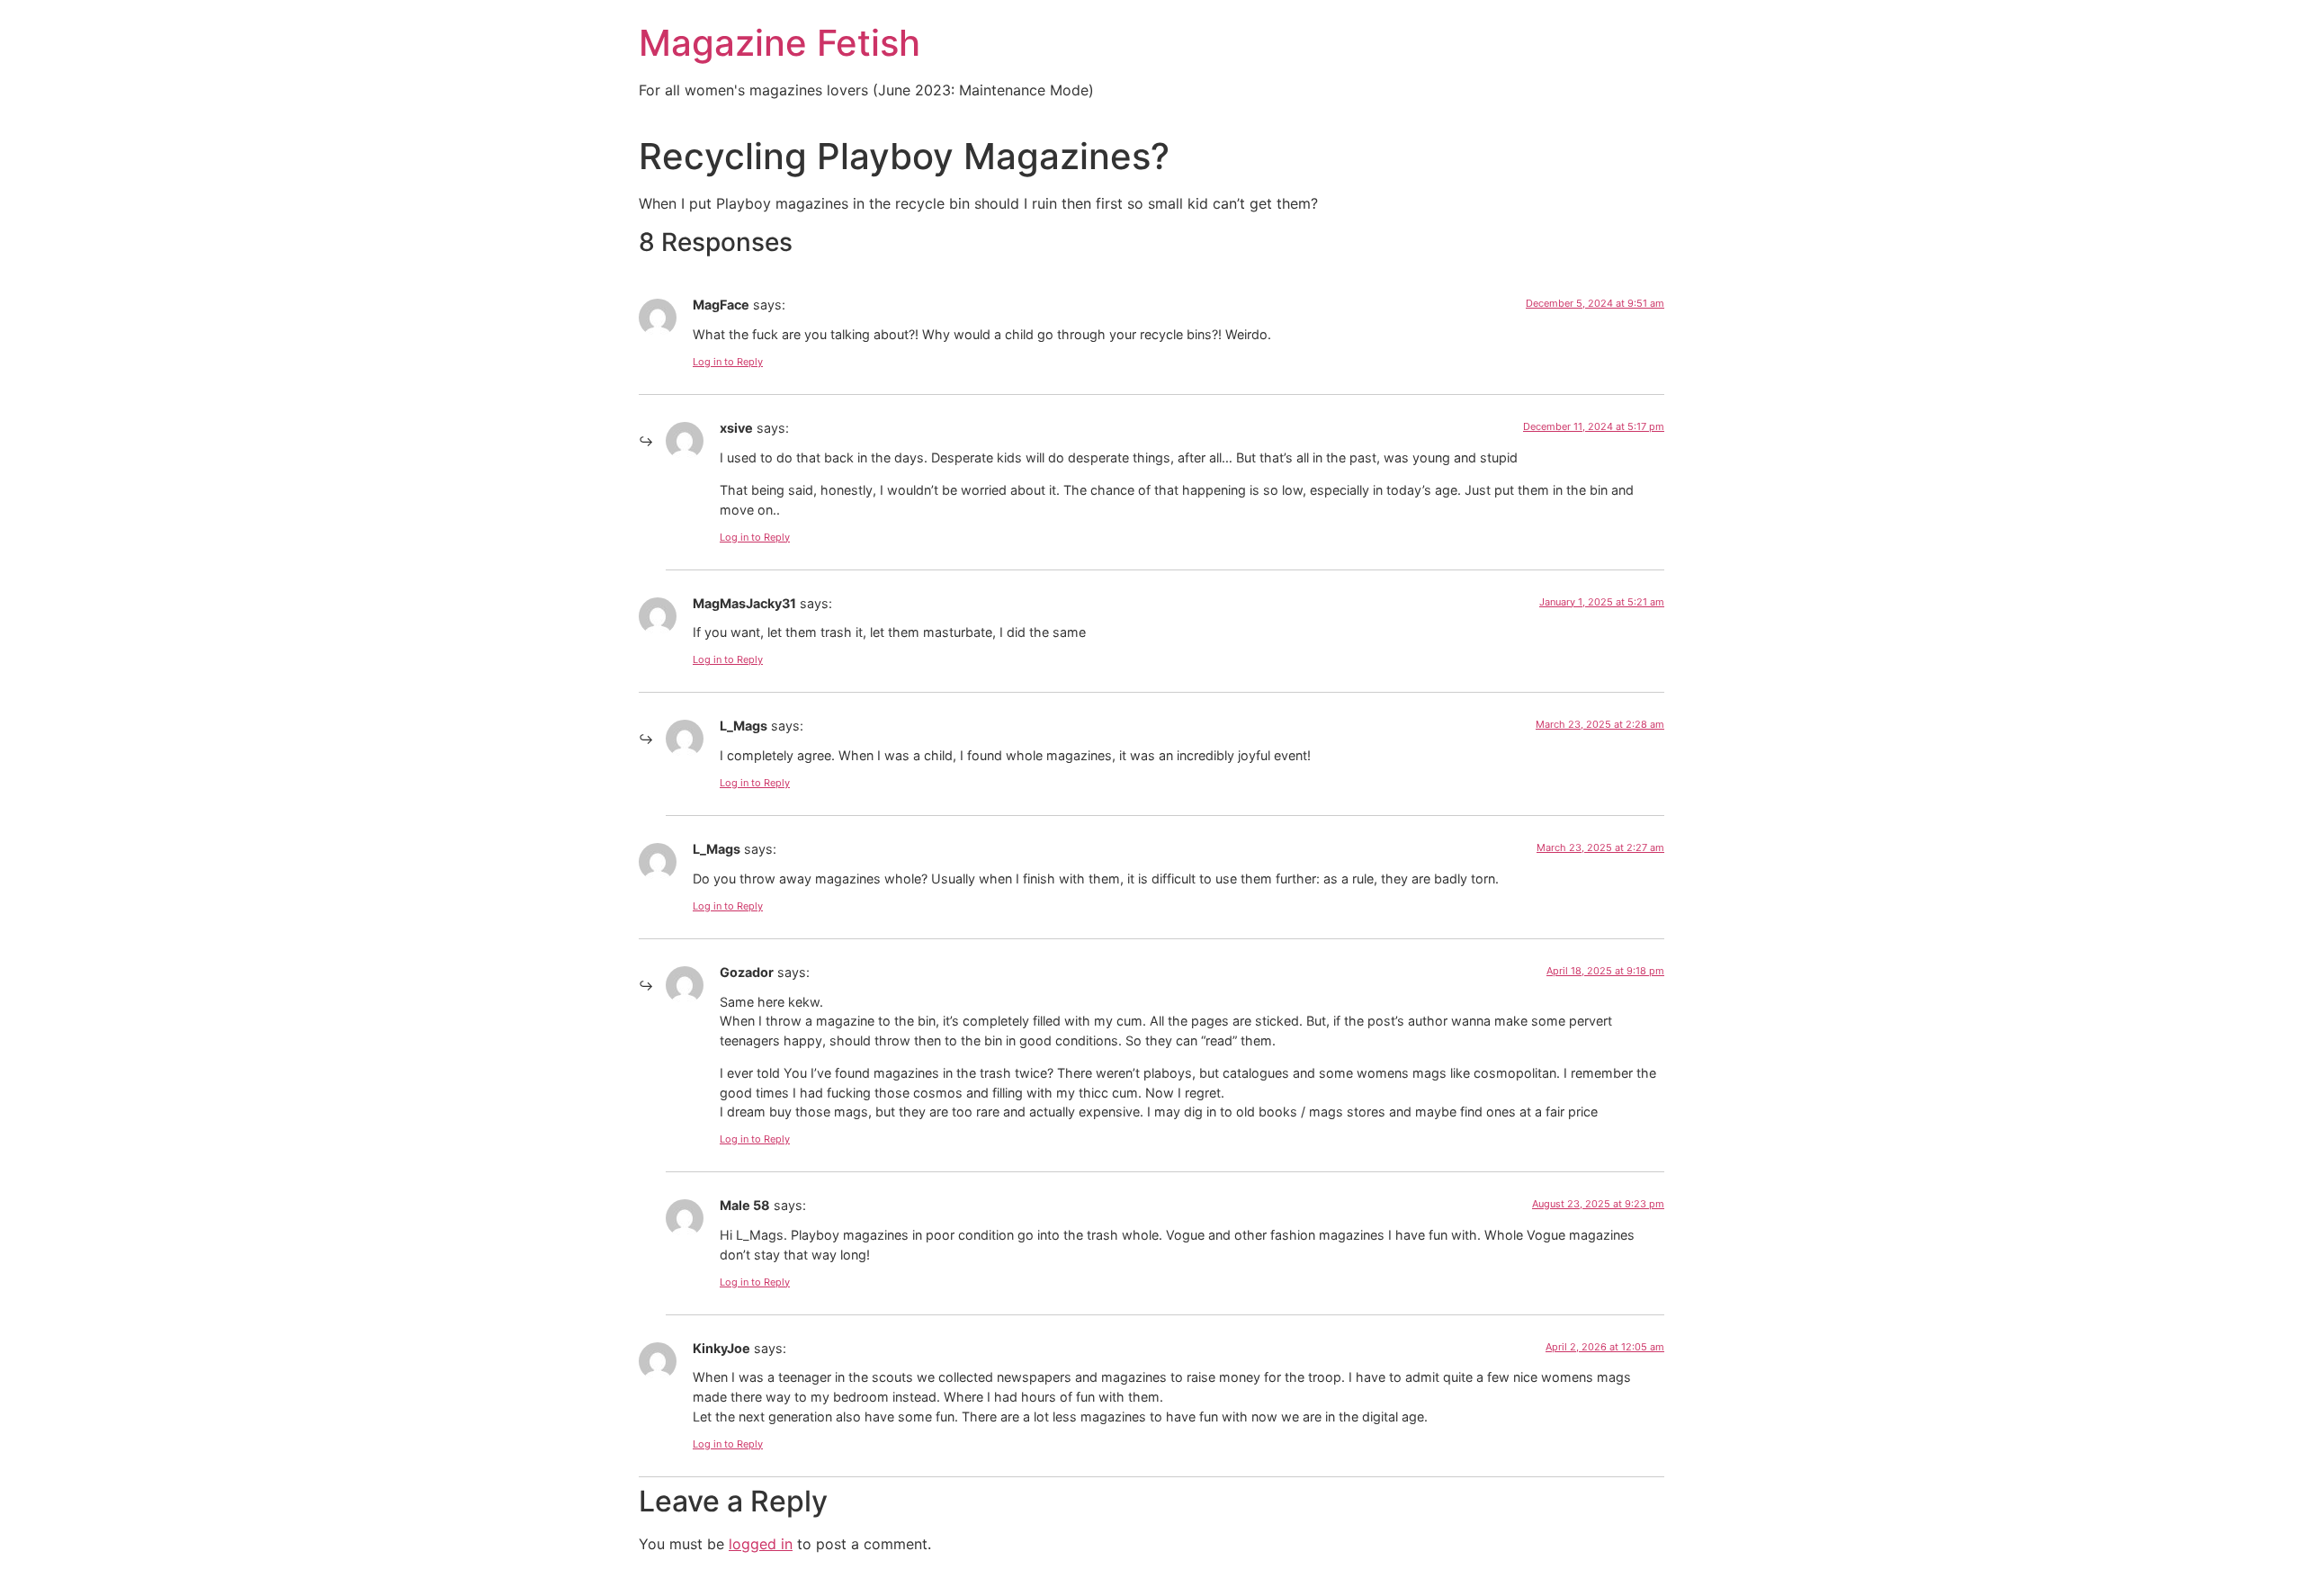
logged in (761, 1544)
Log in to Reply (728, 362)
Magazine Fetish (780, 43)
